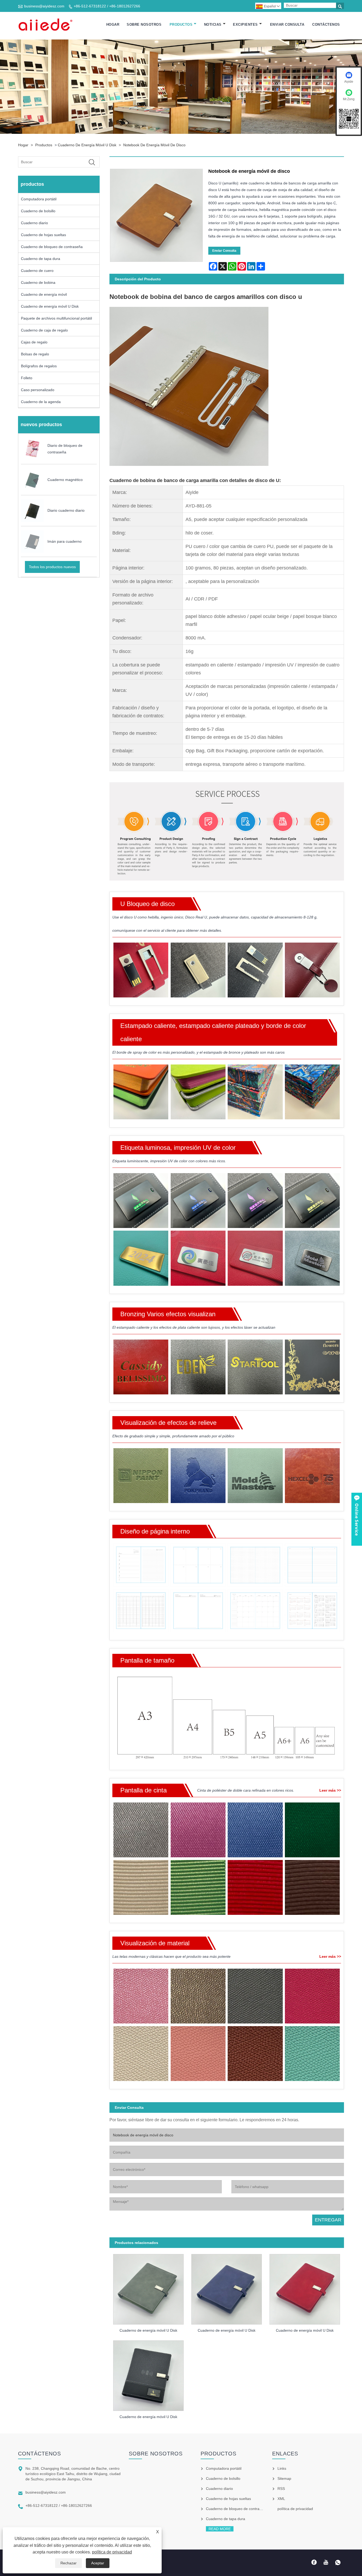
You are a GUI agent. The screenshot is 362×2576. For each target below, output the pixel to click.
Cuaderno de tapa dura (41, 259)
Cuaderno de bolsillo (38, 211)
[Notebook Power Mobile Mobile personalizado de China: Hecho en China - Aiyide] (46, 25)
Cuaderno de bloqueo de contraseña (52, 247)
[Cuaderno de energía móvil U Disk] (149, 2287)
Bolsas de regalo (35, 354)
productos (181, 25)
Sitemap (284, 2478)
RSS (281, 2489)
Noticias (213, 25)
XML (281, 2499)
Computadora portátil (39, 199)
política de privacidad (112, 2552)
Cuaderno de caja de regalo (44, 330)
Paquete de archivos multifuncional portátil (56, 318)
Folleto (27, 378)
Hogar (113, 25)
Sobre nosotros (144, 25)
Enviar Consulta (287, 25)
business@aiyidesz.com (44, 6)
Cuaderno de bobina (38, 282)
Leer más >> (330, 1790)
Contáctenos (326, 25)
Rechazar (69, 2563)
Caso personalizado (38, 390)
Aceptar (98, 2563)
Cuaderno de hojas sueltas (43, 235)
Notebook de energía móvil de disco (154, 145)
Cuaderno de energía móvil (44, 294)
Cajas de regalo (34, 342)
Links (282, 2468)
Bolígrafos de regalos (39, 366)
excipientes (245, 25)
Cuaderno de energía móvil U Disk (87, 145)
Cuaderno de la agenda (41, 402)
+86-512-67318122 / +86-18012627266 (107, 6)
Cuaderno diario (34, 223)
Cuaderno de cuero (37, 271)
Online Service (357, 1519)
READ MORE (220, 2529)
